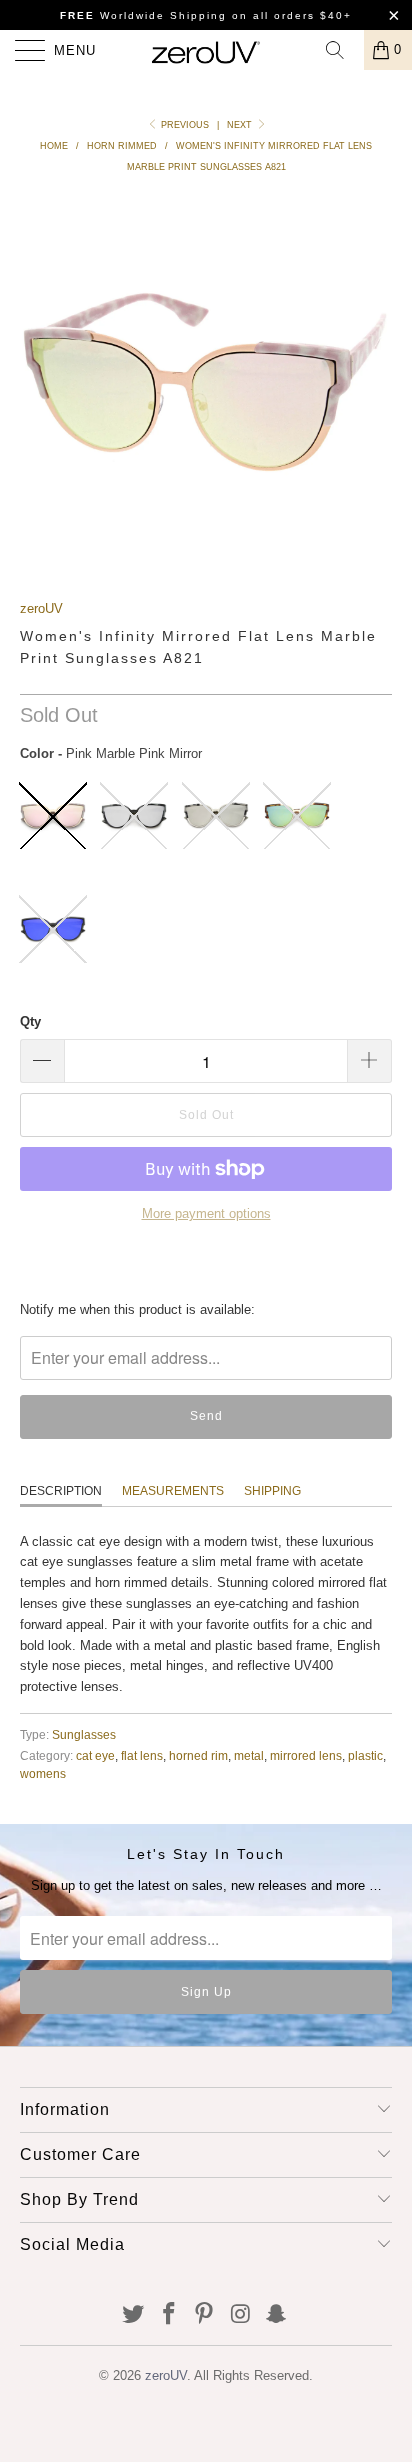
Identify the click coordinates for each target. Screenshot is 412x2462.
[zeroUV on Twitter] (134, 2315)
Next (241, 125)
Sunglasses (84, 1734)
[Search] (342, 50)
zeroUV (41, 608)
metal (249, 1755)
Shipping (272, 1491)
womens (43, 1773)
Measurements (173, 1491)
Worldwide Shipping (143, 15)
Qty (30, 1021)
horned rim (198, 1755)
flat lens (142, 1755)
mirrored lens (306, 1755)
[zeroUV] (206, 50)
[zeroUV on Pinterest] (205, 2315)
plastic (365, 1755)
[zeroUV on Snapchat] (277, 2315)
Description (61, 1491)
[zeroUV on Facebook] (169, 2315)
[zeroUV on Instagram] (241, 2315)
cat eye (95, 1755)
